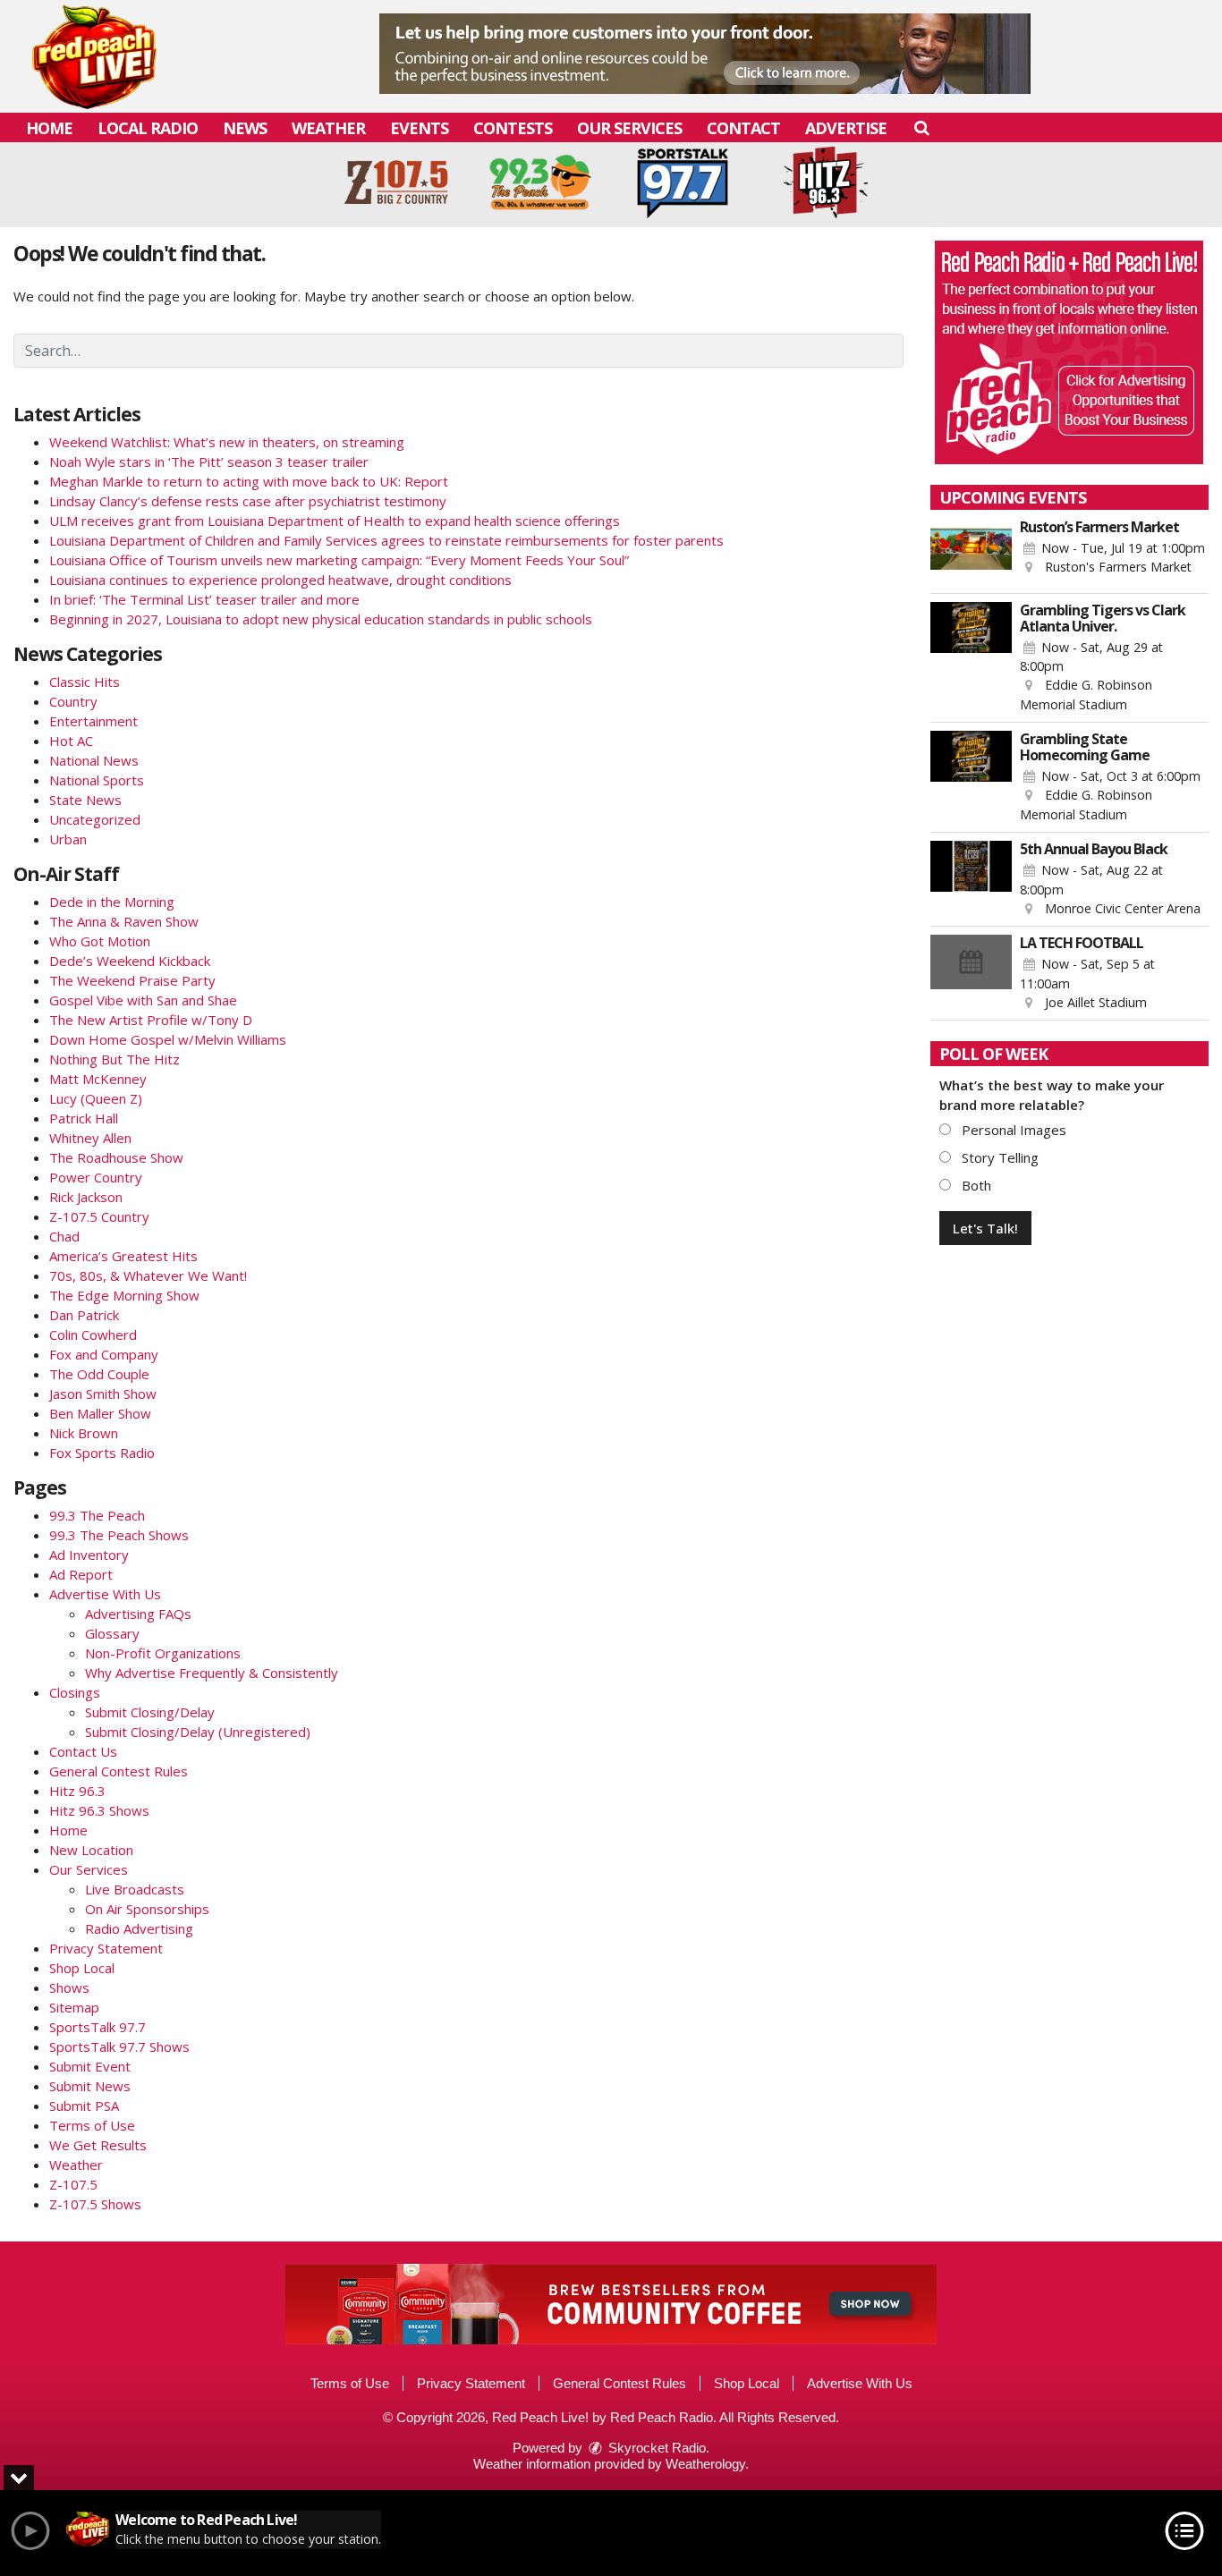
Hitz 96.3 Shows (99, 1810)
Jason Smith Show (103, 1394)
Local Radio (148, 128)
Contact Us (83, 1751)
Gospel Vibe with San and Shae (143, 1000)
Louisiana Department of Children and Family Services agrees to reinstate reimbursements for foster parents (386, 540)
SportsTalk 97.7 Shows (119, 2046)
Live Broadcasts (135, 1889)
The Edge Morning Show (124, 1295)
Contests (513, 128)
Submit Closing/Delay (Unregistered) (198, 1732)
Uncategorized (95, 819)
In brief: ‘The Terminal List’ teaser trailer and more (204, 599)
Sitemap (74, 2007)
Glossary (112, 1633)
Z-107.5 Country (99, 1216)
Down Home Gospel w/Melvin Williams (168, 1039)
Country (73, 701)
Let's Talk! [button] (985, 1228)
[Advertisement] (705, 54)
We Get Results (98, 2145)
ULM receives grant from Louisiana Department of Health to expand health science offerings (335, 521)
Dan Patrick (84, 1315)
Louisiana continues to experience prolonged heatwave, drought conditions (280, 580)
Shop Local (82, 1968)
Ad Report (81, 1574)
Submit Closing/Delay (150, 1712)
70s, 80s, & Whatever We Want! (148, 1275)
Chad (64, 1236)
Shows (69, 1987)
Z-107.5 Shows (95, 2204)
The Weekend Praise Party (132, 980)
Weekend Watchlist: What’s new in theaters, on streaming (227, 442)
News (245, 128)
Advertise (846, 128)
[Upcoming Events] (972, 552)
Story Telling (998, 1157)
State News (85, 800)
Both (975, 1185)
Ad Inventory (89, 1555)
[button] (921, 127)
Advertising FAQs (138, 1614)
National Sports (97, 780)
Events (419, 128)
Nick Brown (84, 1433)
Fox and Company (104, 1354)
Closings (75, 1692)
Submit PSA (84, 2106)
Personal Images (1012, 1130)
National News (94, 760)
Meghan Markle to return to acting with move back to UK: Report (249, 481)
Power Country (96, 1177)
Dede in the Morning (112, 902)
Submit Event (90, 2066)
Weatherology (705, 2464)
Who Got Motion (100, 941)
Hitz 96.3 (77, 1791)
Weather (328, 128)
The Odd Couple (99, 1374)
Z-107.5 (73, 2184)
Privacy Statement (106, 1948)
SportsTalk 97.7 (98, 2027)
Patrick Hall (84, 1118)
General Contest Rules (119, 1771)
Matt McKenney (98, 1079)
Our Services (629, 128)
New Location (91, 1850)
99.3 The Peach (97, 1515)
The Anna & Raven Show (124, 921)
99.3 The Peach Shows (119, 1535)
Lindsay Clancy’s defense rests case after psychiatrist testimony (248, 501)
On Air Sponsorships (147, 1909)
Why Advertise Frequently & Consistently (212, 1673)
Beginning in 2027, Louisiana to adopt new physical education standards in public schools (321, 619)
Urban (68, 839)
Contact (743, 128)
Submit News (90, 2086)
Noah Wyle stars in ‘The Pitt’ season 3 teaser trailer (209, 462)
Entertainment (93, 721)
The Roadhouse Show (116, 1157)
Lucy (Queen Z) (96, 1098)
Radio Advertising (139, 1928)
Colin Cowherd (93, 1335)
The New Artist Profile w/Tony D (151, 1020)
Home (49, 128)
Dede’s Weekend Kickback (130, 961)
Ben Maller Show (100, 1413)
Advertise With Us (105, 1594)
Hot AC (71, 741)
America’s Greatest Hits (123, 1256)
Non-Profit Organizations (163, 1653)
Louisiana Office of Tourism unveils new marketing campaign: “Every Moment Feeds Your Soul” (339, 560)
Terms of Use (92, 2125)
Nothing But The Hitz (115, 1059)
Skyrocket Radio (655, 2448)
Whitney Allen (90, 1138)
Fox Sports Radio (102, 1453)
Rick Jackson (86, 1197)
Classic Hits (85, 682)
